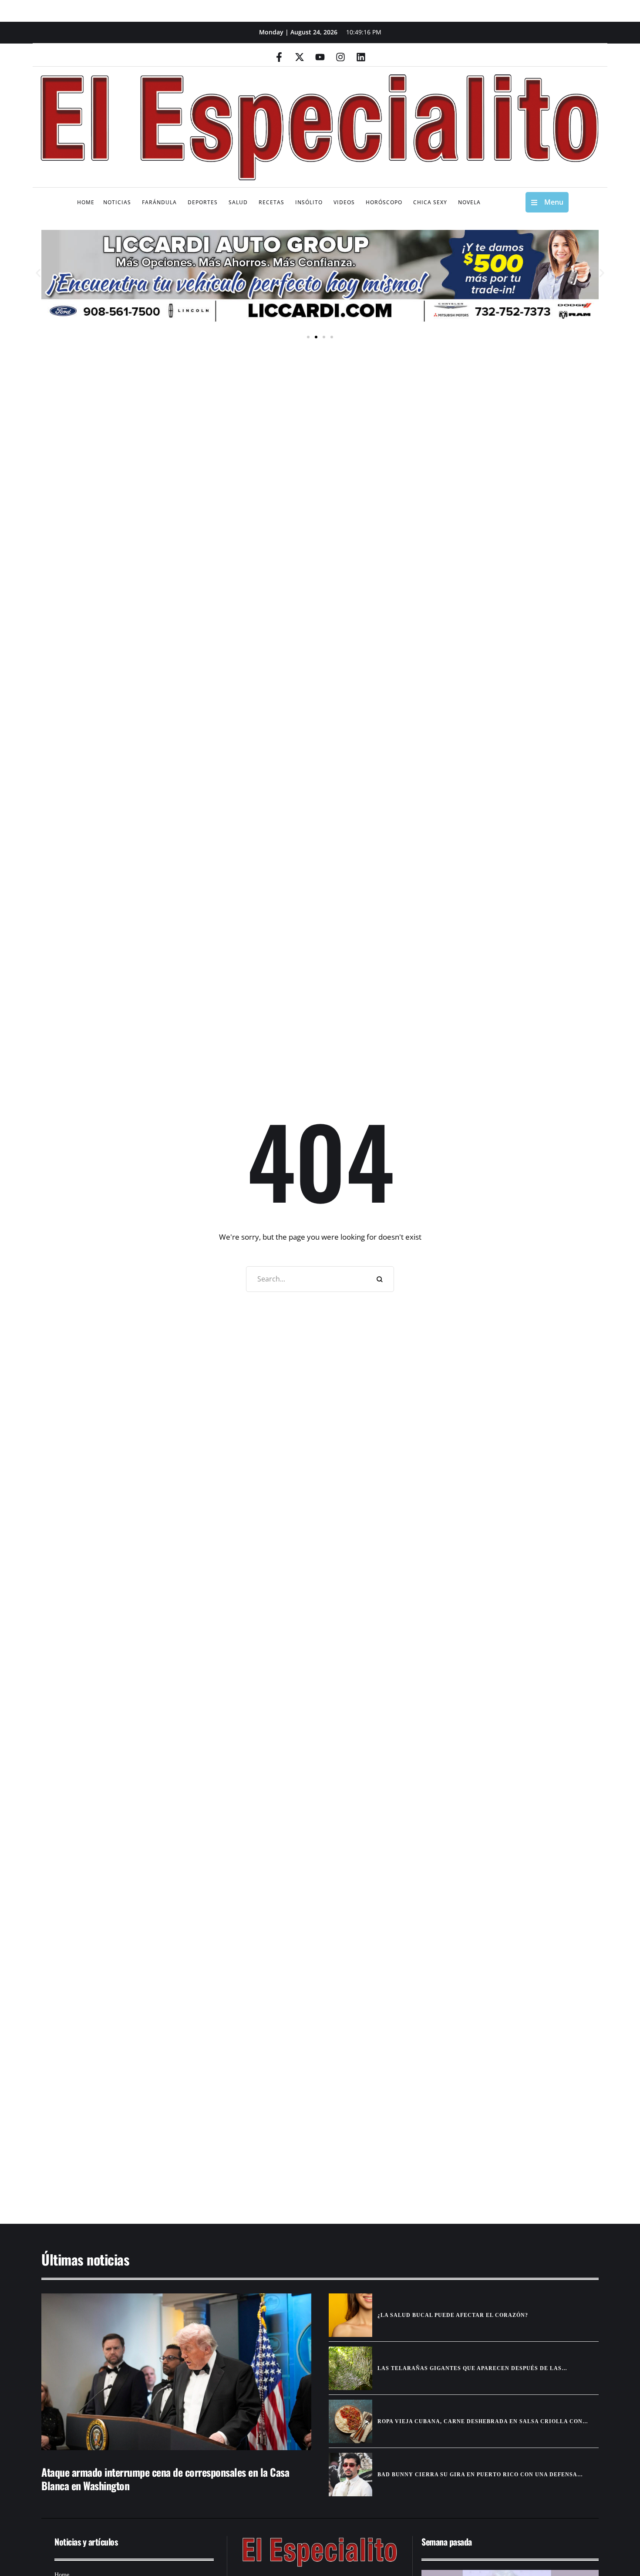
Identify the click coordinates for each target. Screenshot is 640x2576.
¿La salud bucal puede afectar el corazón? (453, 2315)
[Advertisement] (294, 2136)
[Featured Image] (176, 2372)
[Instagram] (340, 57)
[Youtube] (320, 57)
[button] (38, 273)
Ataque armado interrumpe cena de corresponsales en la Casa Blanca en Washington (165, 2479)
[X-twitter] (300, 57)
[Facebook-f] (279, 57)
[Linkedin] (361, 57)
